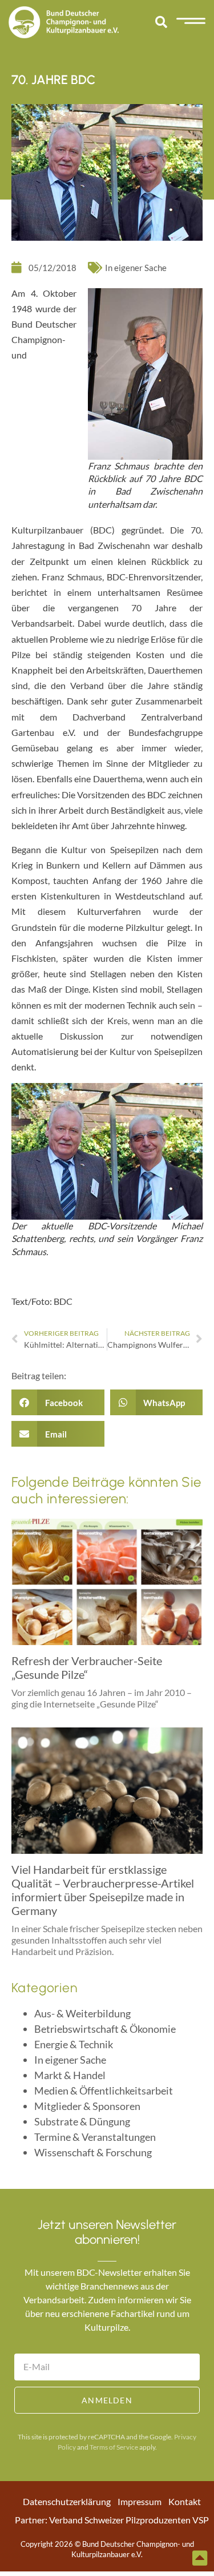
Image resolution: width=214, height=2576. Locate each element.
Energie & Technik (74, 2044)
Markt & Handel (70, 2075)
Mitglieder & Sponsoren (87, 2106)
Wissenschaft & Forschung (93, 2152)
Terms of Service (114, 2447)
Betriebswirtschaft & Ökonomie (105, 2029)
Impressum (140, 2501)
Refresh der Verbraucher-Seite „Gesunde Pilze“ (87, 1667)
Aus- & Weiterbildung (82, 2013)
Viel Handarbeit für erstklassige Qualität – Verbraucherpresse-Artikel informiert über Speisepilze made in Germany (103, 1890)
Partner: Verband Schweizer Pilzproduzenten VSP (112, 2520)
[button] (161, 22)
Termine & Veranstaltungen (95, 2137)
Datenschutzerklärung (67, 2501)
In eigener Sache (136, 268)
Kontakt (185, 2501)
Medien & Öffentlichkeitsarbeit (104, 2091)
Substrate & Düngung (82, 2121)
